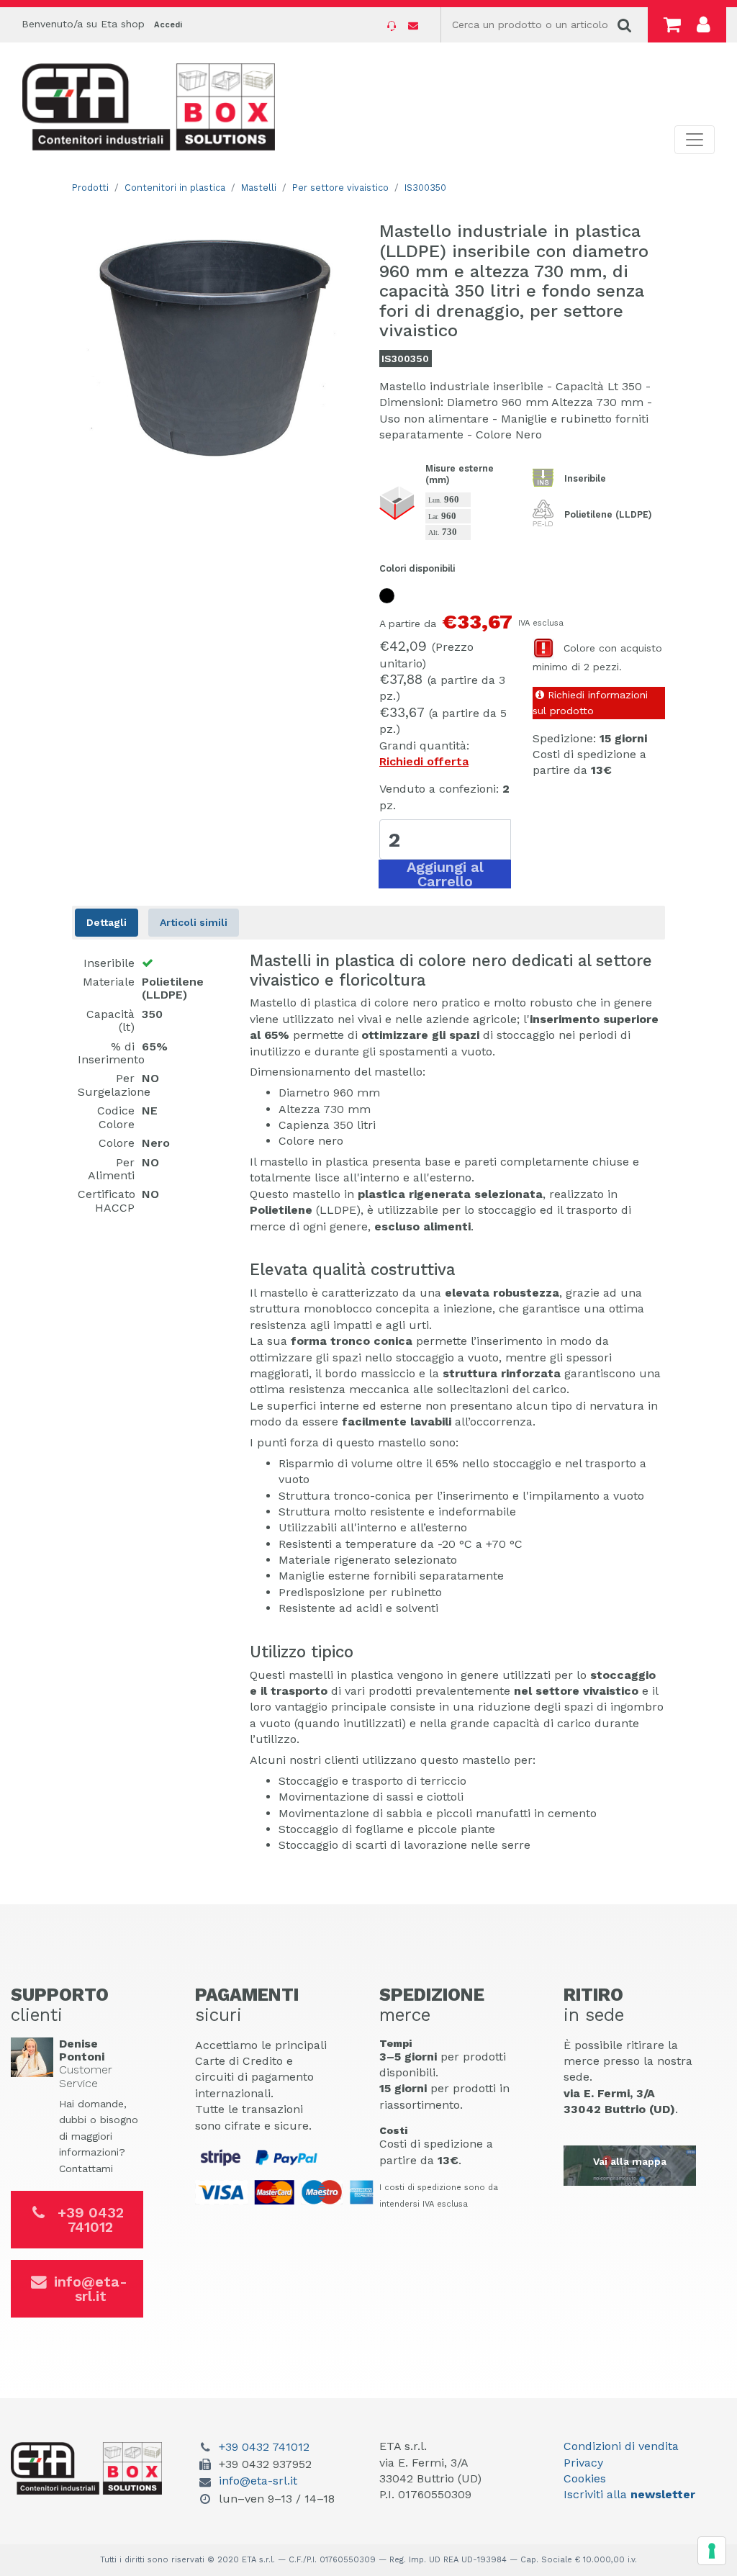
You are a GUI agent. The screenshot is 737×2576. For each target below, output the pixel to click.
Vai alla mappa (630, 2161)
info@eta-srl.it (91, 2289)
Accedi (168, 25)
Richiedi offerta (424, 761)
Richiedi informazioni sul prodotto (590, 703)
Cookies (585, 2478)
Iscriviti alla (629, 2494)
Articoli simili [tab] (194, 922)
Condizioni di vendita (621, 2446)
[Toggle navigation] (695, 140)
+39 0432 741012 (91, 2220)
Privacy (583, 2463)
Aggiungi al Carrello (445, 874)
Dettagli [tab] (107, 922)
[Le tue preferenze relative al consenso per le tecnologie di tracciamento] (712, 2551)
